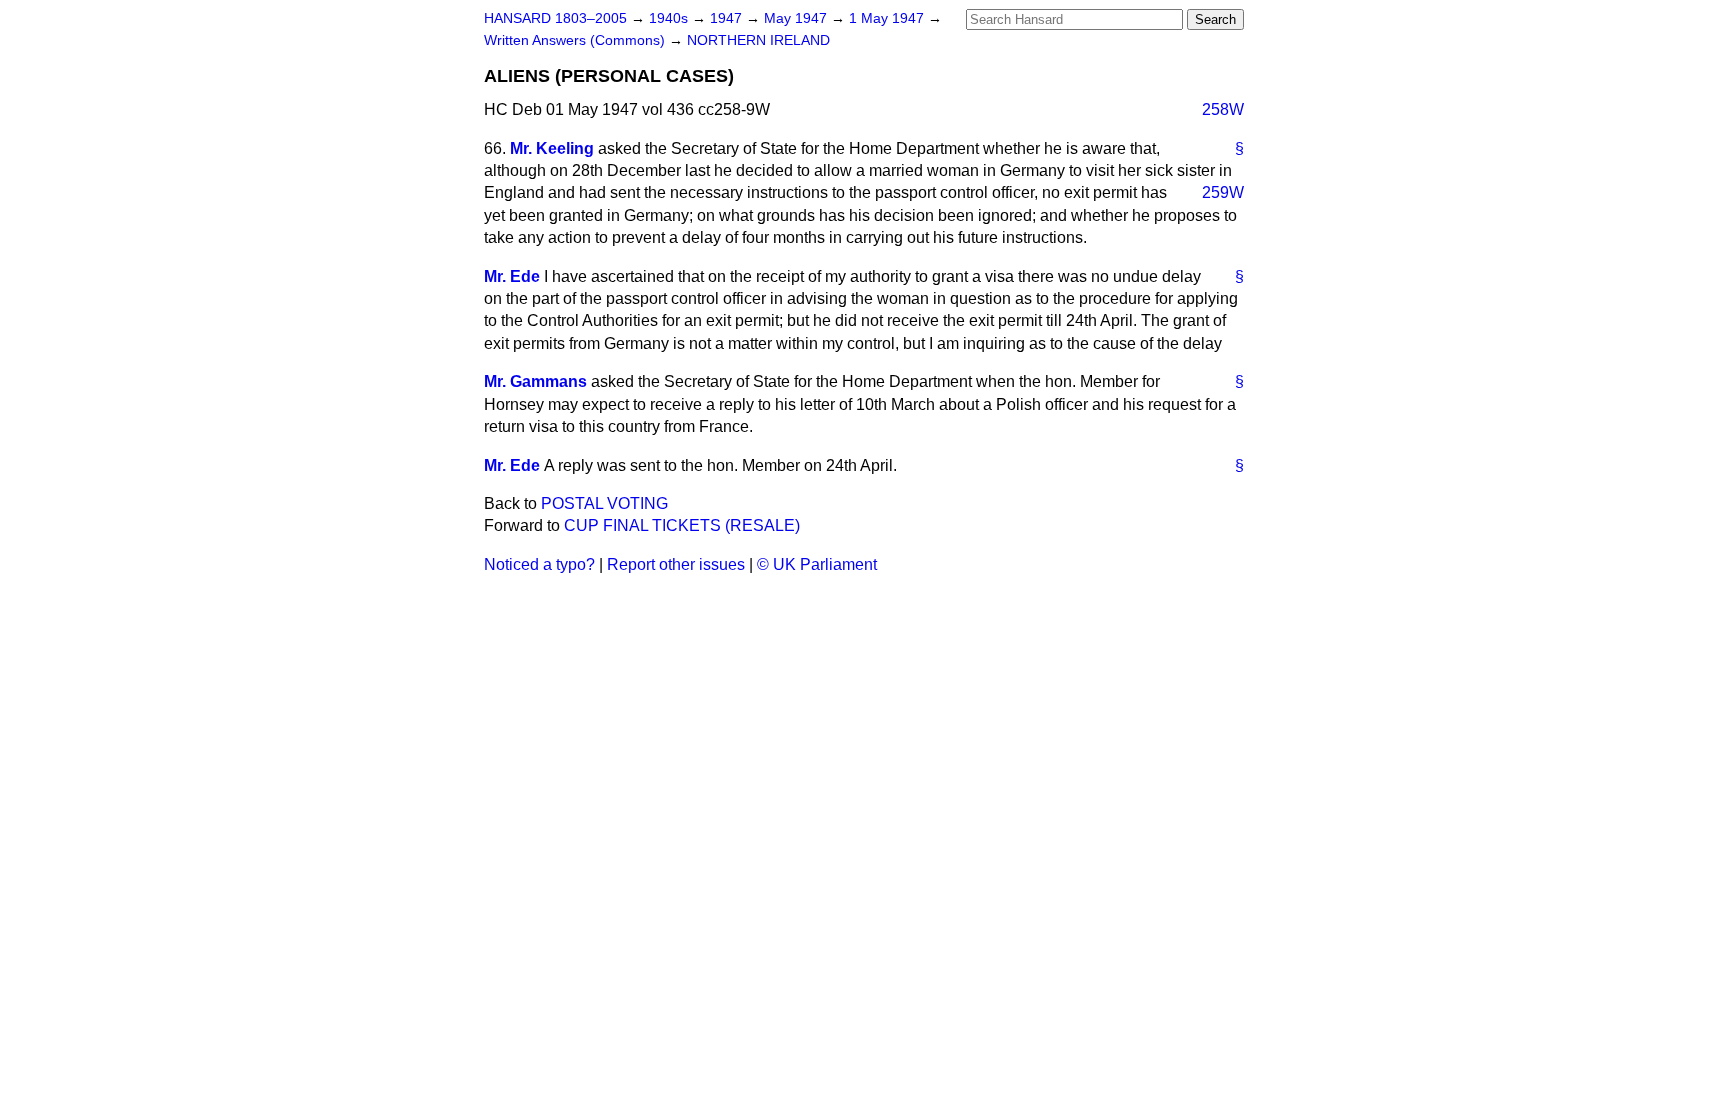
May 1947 (797, 18)
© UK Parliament (817, 564)
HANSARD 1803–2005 (555, 18)
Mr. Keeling (552, 148)
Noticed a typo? (539, 564)
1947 (728, 18)
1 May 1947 (888, 18)
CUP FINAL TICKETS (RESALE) (682, 525)
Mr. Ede (512, 276)
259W (1223, 192)
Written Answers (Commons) (576, 40)
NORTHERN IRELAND (758, 40)
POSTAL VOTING (604, 503)
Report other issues (676, 564)
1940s (670, 18)
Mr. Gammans (535, 381)
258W (1223, 109)
